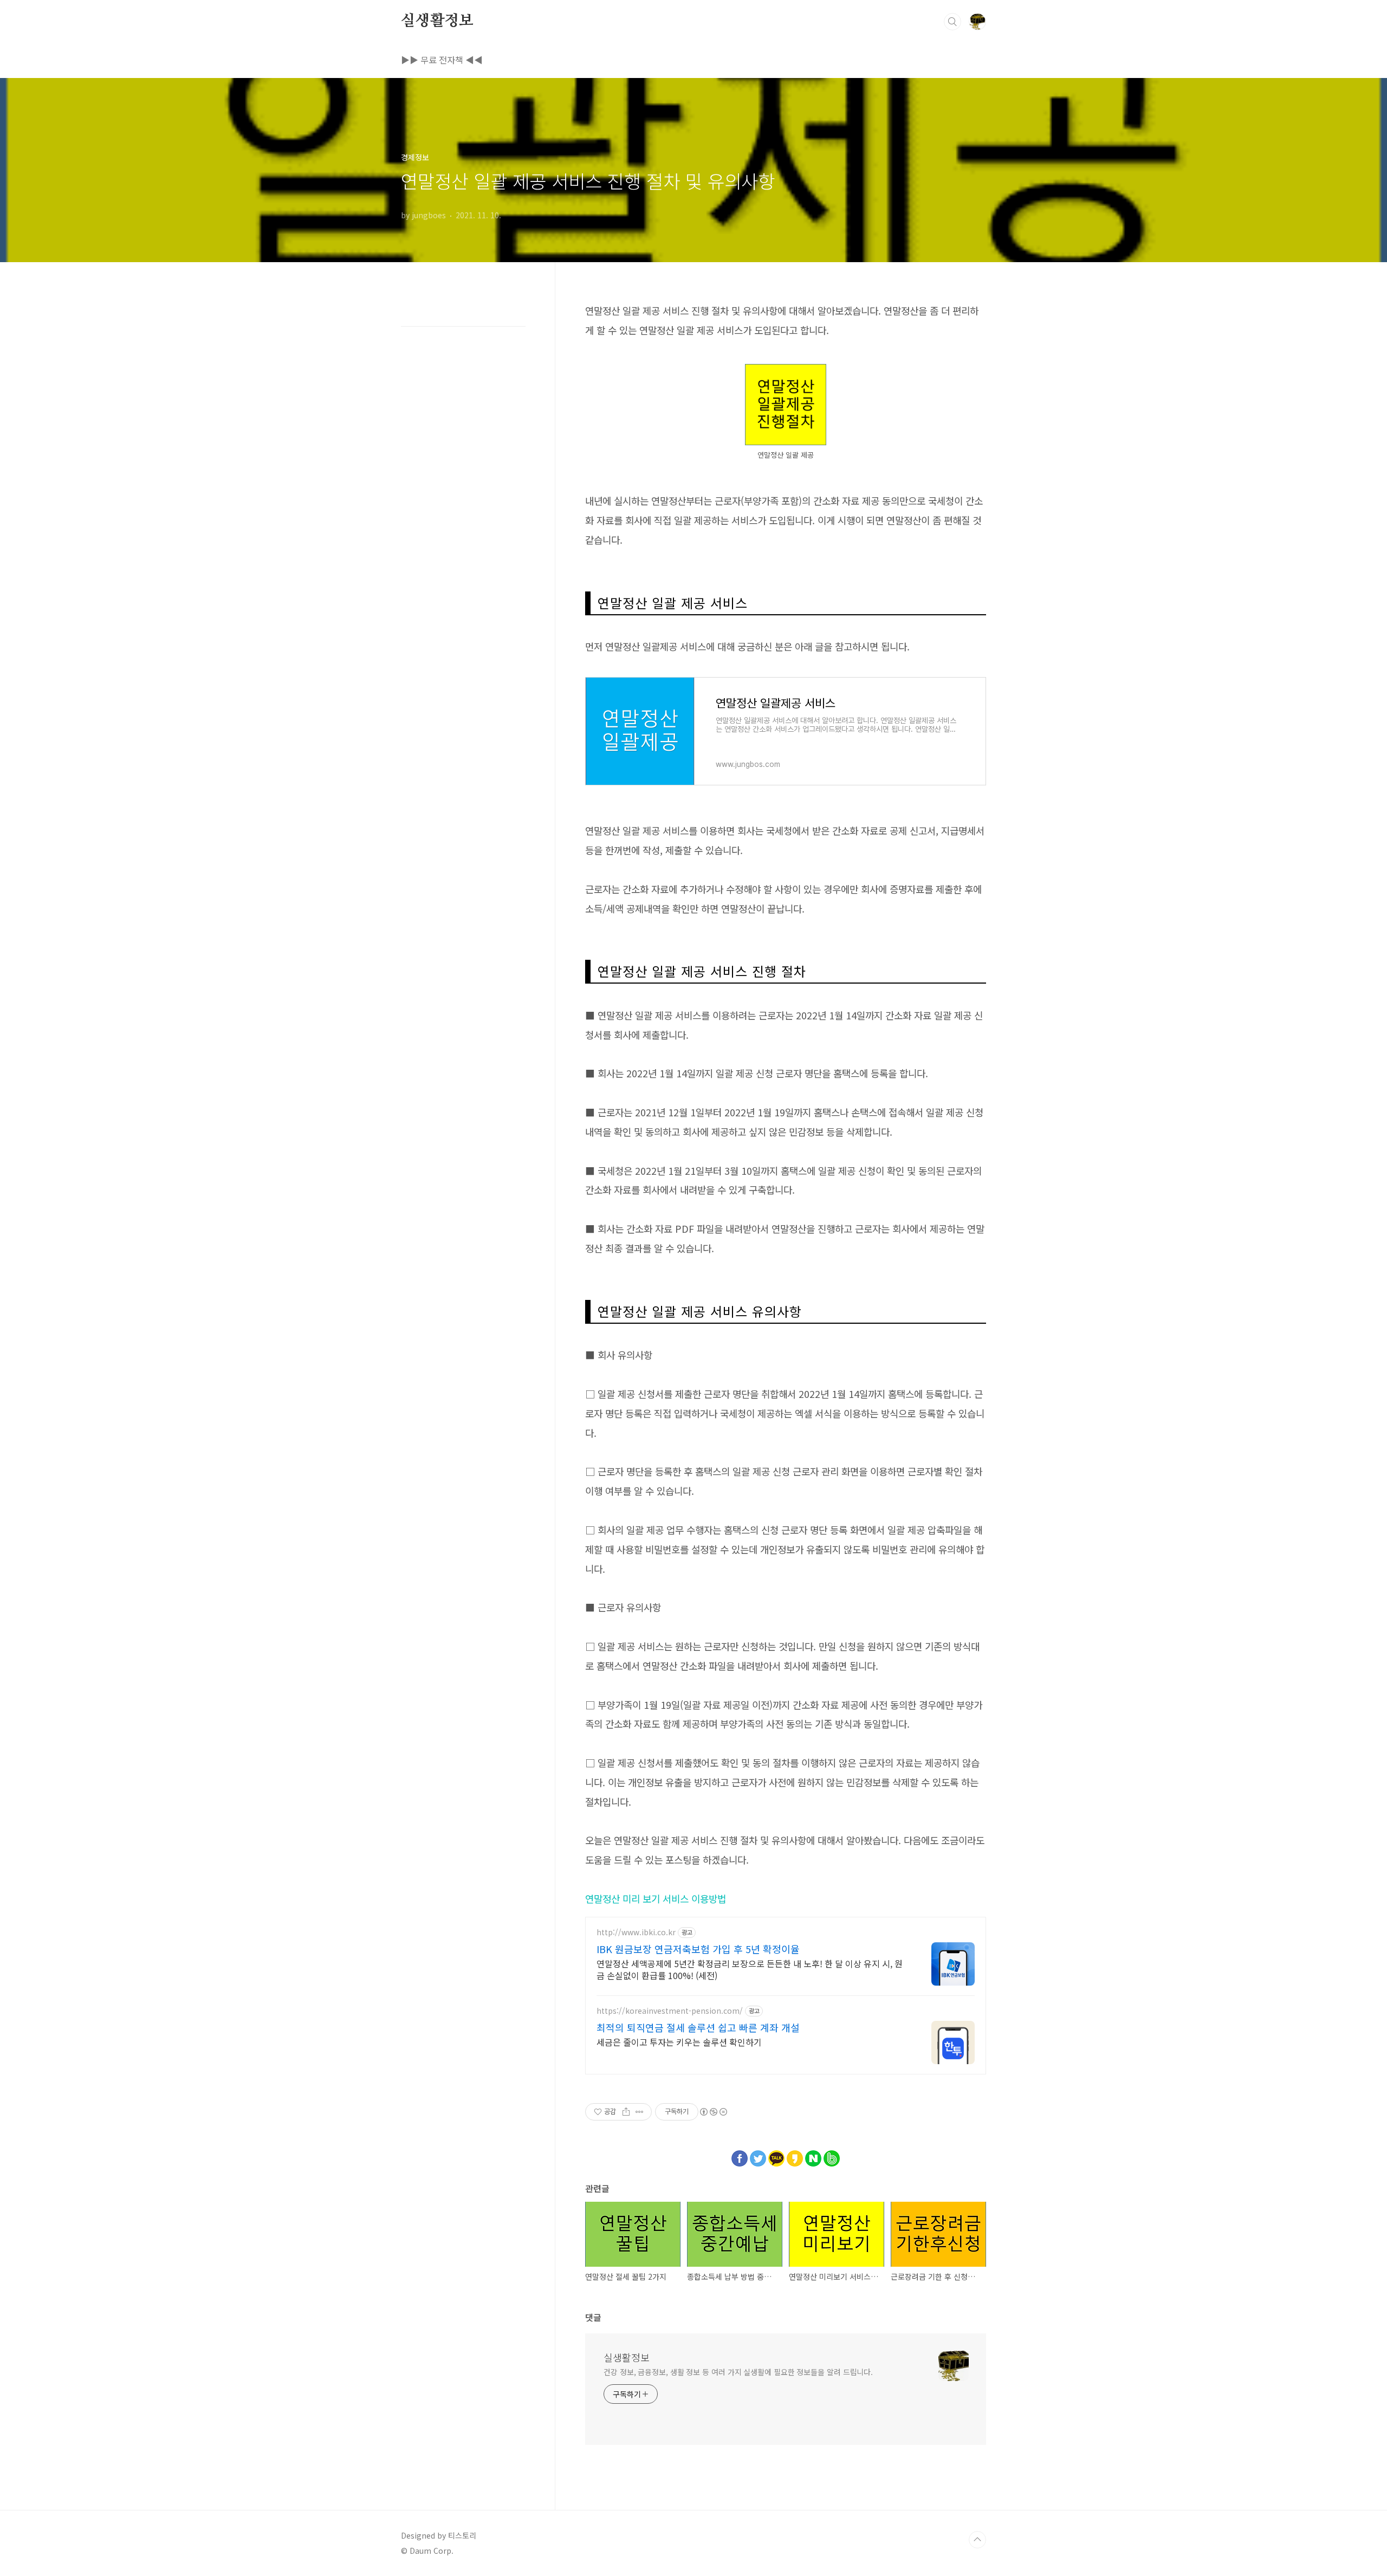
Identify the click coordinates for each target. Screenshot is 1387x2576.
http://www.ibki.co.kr (636, 1932)
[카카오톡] (776, 2156)
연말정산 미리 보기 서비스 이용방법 (656, 1898)
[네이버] (813, 2156)
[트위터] (758, 2156)
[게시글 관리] (640, 2112)
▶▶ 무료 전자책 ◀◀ (442, 60)
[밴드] (832, 2156)
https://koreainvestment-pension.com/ (670, 2011)
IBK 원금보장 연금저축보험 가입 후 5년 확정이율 (698, 1949)
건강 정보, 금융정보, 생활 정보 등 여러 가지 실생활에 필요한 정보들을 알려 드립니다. (738, 2372)
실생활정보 (437, 21)
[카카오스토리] (795, 2156)
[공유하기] (626, 2112)
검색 (952, 22)
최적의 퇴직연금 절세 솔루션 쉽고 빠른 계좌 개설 (698, 2027)
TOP (977, 2540)
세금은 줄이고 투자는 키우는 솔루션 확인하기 (679, 2042)
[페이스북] (740, 2156)
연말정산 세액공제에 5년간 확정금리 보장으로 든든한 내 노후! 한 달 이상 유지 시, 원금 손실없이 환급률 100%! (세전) (750, 1969)
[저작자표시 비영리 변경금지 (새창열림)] (713, 2112)
